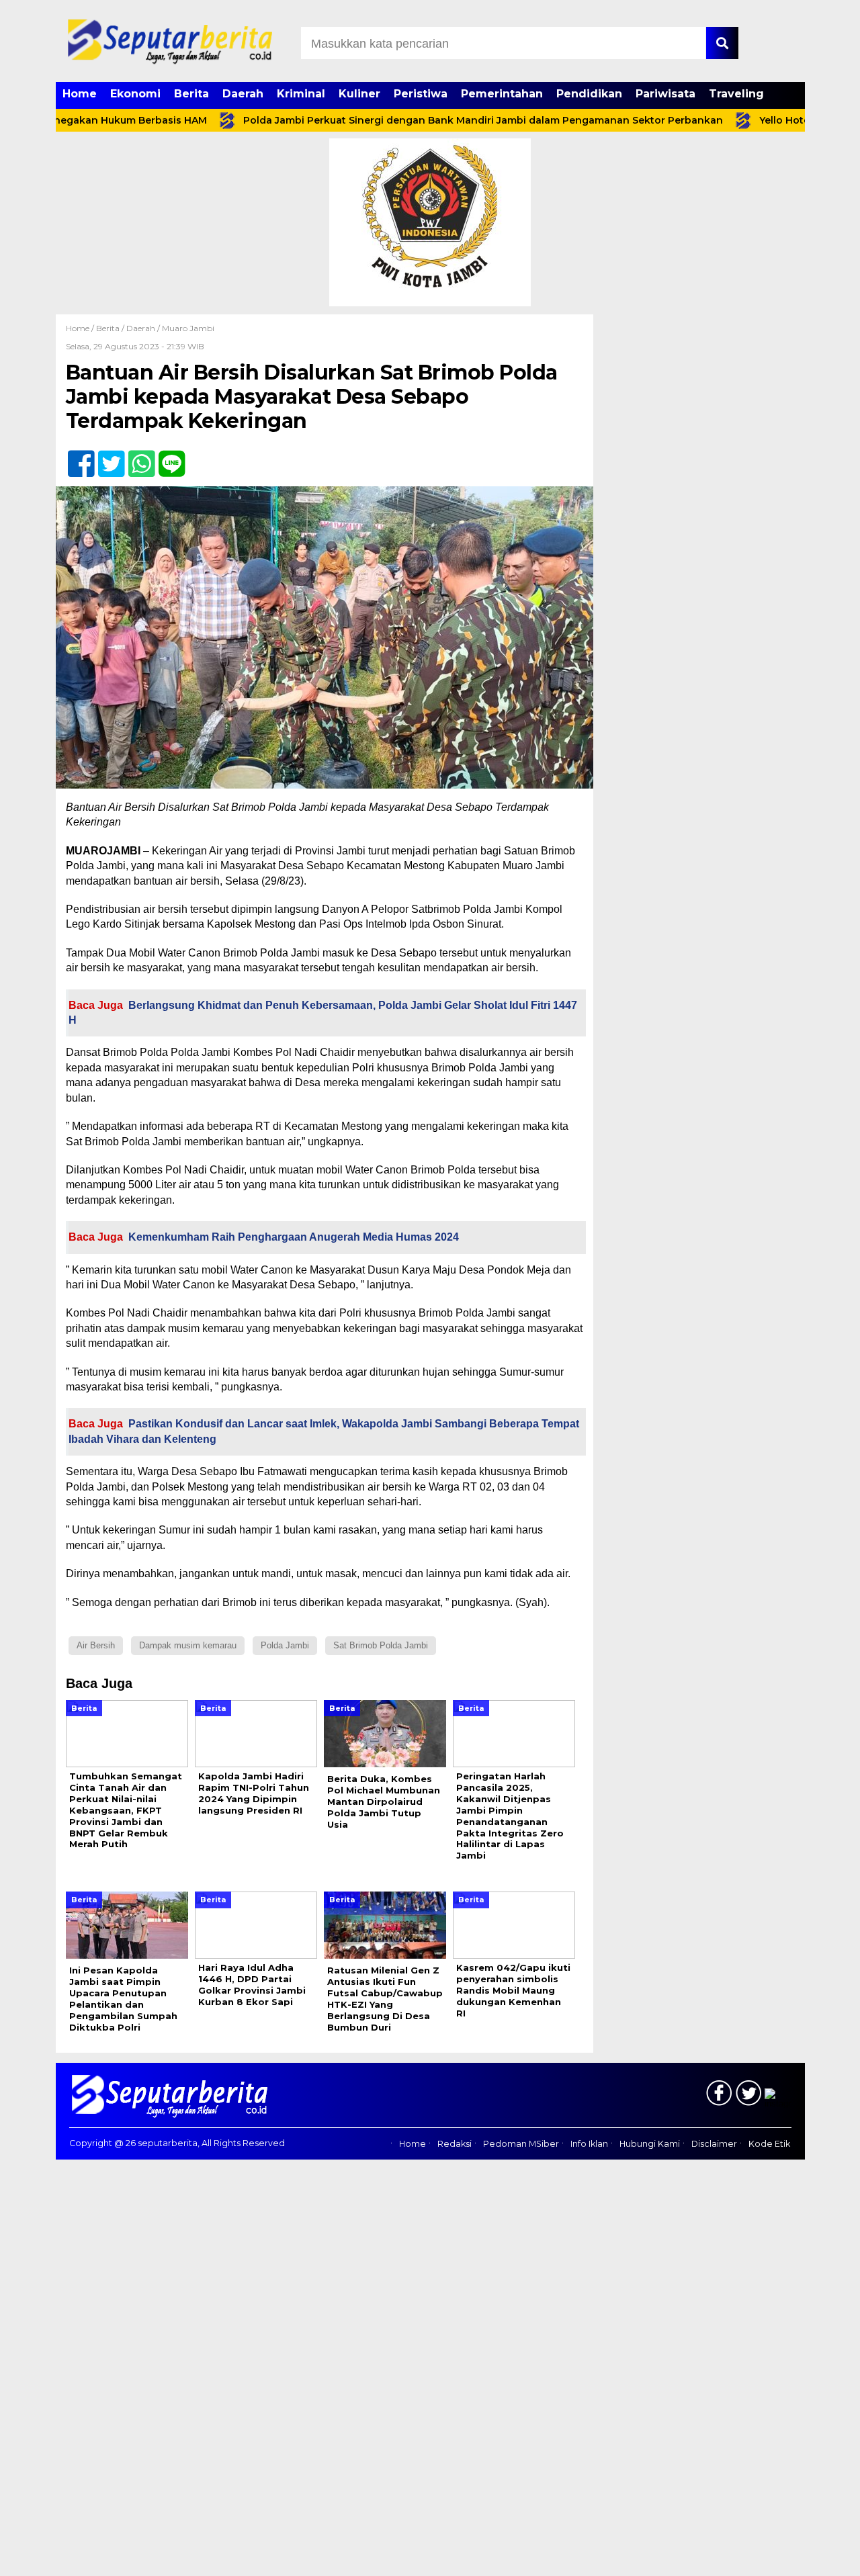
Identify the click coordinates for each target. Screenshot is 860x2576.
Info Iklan (589, 2144)
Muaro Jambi (188, 328)
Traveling (736, 94)
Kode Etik (769, 2144)
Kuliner (359, 94)
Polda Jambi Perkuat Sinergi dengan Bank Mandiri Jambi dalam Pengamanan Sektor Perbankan (432, 120)
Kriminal (301, 94)
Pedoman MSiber (521, 2144)
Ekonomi (135, 94)
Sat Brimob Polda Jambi (381, 1645)
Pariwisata (665, 94)
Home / (81, 328)
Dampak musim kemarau (188, 1645)
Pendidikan (589, 94)
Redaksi (455, 2144)
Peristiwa (421, 94)
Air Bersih (96, 1645)
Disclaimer (714, 2144)
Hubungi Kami (650, 2144)
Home (80, 94)
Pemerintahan (502, 94)
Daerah (243, 94)
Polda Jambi (285, 1645)
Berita (191, 94)
